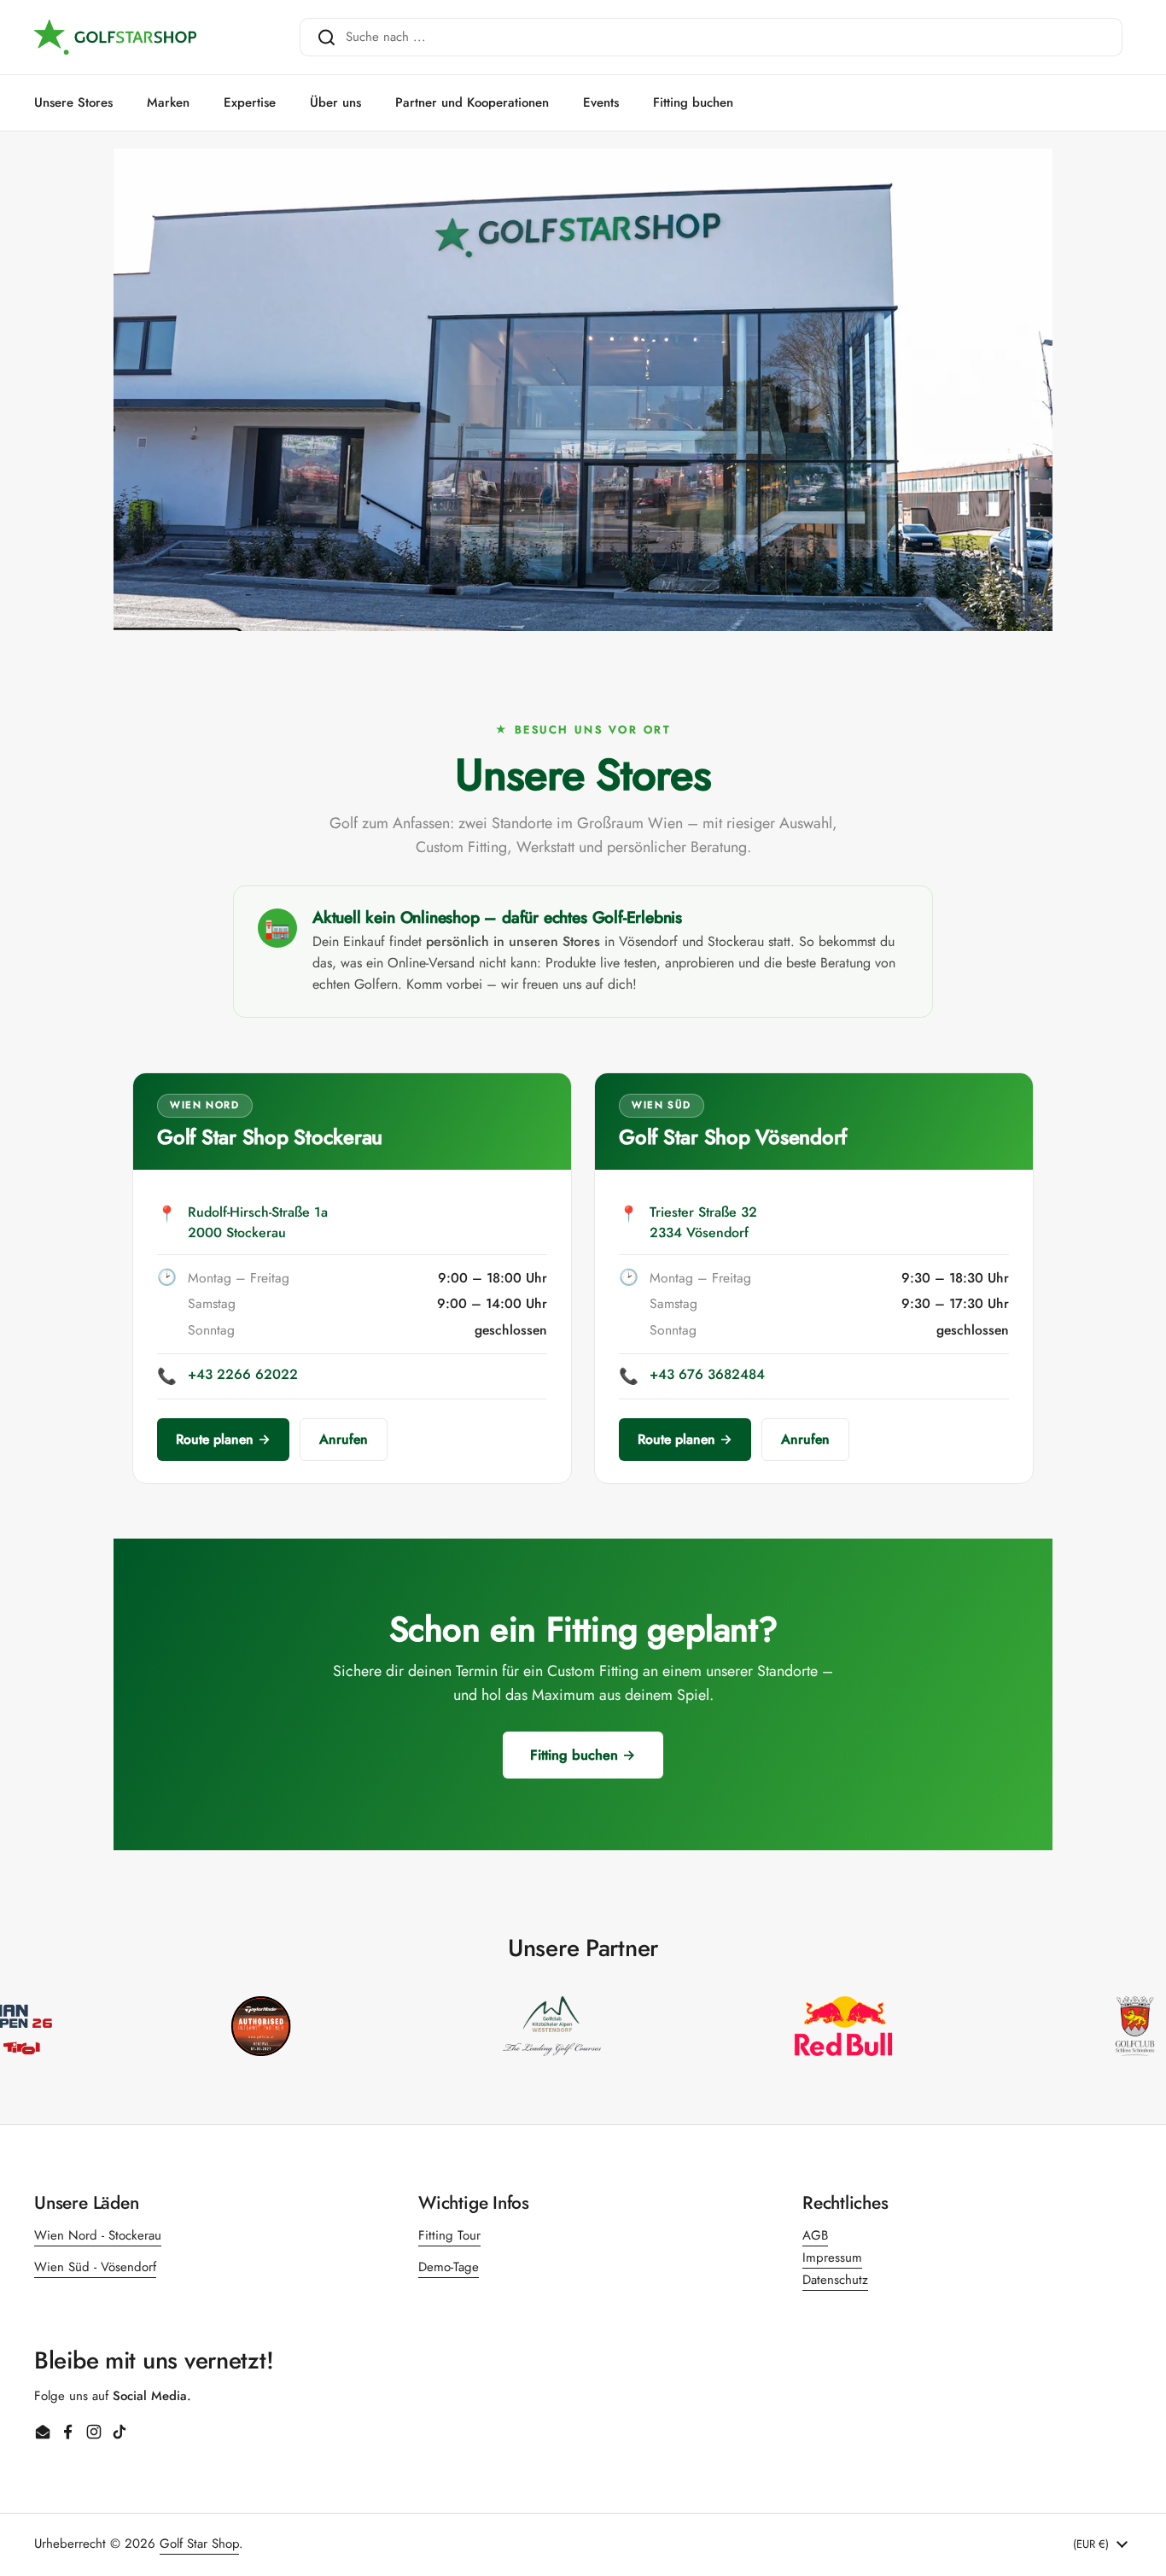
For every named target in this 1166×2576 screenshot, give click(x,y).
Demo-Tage (449, 2267)
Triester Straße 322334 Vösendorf (703, 1223)
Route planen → (223, 1439)
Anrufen (344, 1439)
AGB (815, 2235)
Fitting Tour (449, 2235)
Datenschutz (835, 2280)
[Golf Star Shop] (115, 38)
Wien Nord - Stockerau (98, 2235)
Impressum (832, 2258)
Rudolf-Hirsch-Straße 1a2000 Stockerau (258, 1223)
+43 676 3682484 (707, 1374)
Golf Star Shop (199, 2544)
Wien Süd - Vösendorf (95, 2267)
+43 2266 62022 (243, 1374)
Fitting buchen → (583, 1755)
